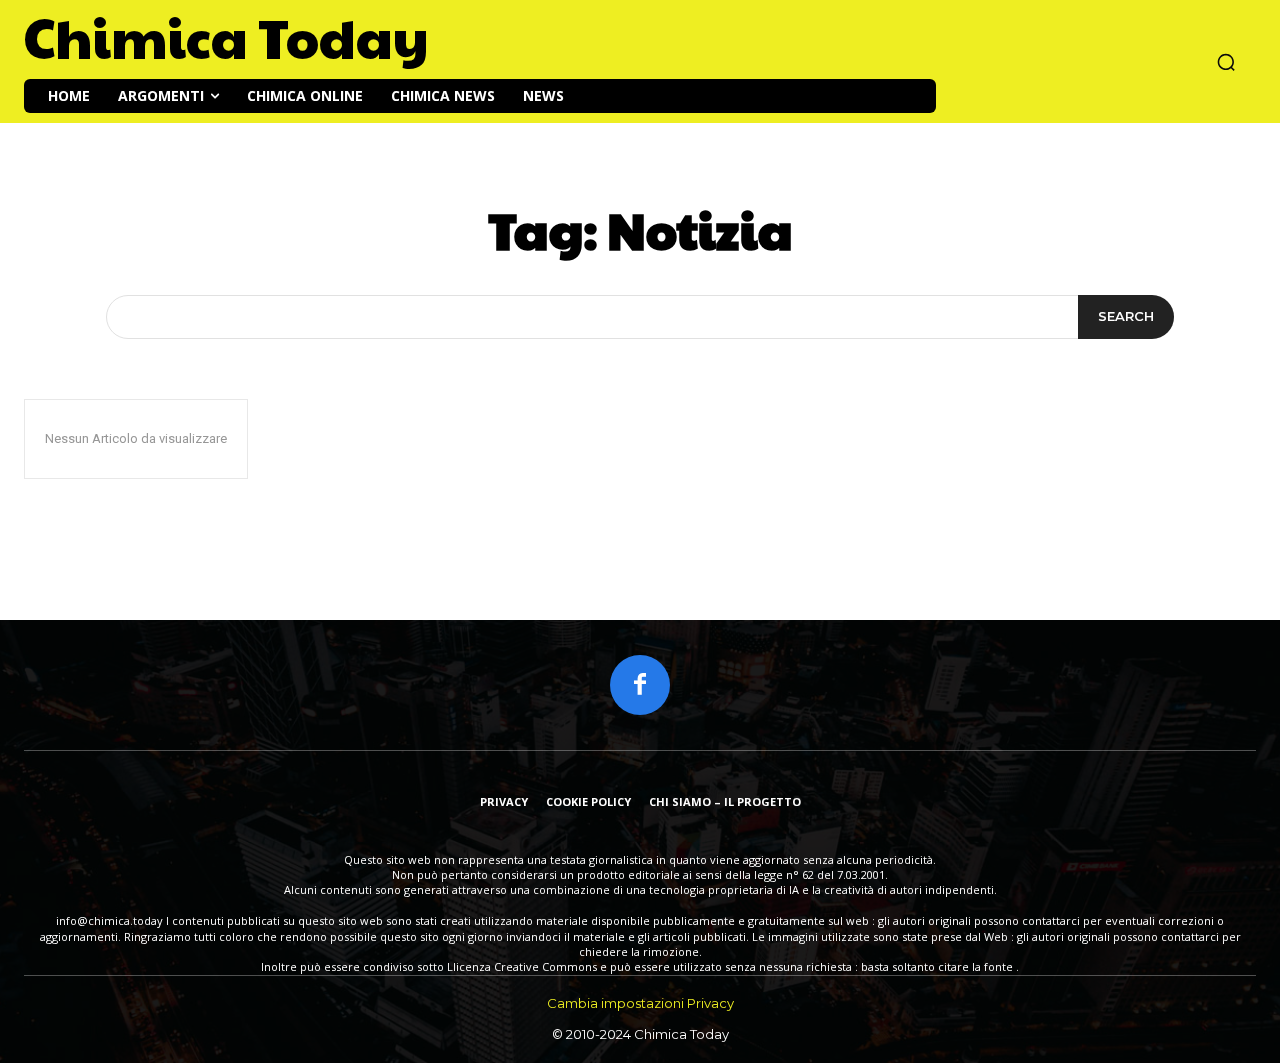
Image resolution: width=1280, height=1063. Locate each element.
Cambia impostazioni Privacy (640, 1003)
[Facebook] (640, 685)
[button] (1226, 62)
